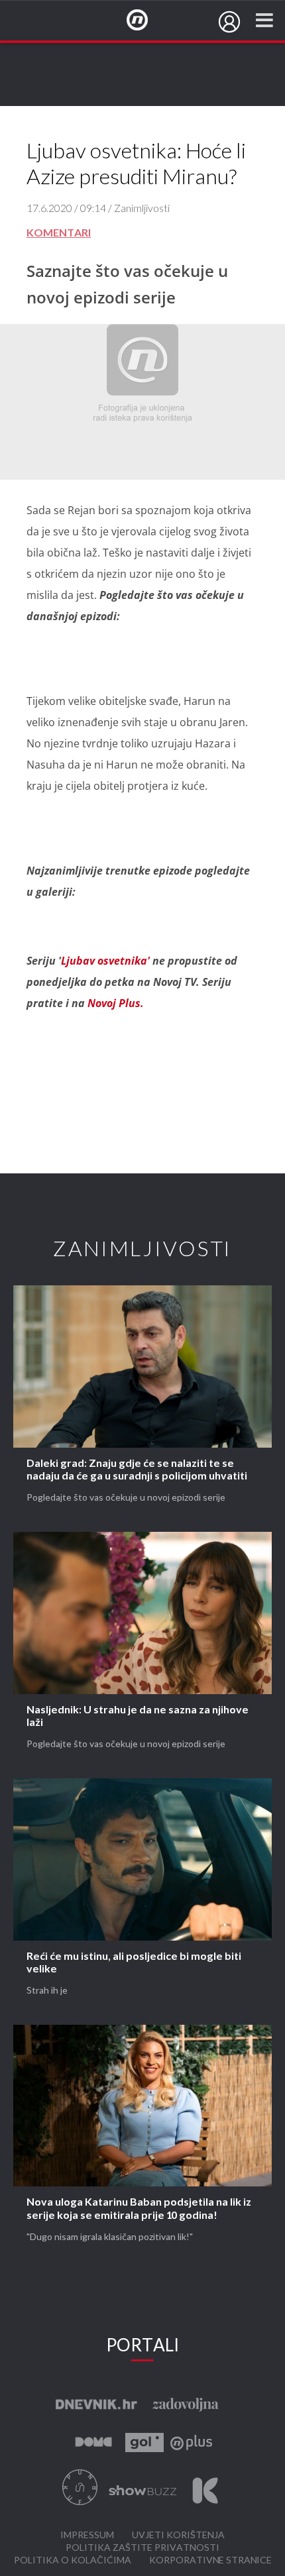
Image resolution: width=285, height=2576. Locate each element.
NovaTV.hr (146, 21)
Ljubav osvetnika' (107, 961)
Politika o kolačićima (73, 2560)
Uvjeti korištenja (178, 2535)
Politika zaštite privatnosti (142, 2548)
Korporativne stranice (210, 2560)
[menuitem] (229, 22)
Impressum (87, 2535)
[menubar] (229, 22)
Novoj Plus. (114, 1003)
